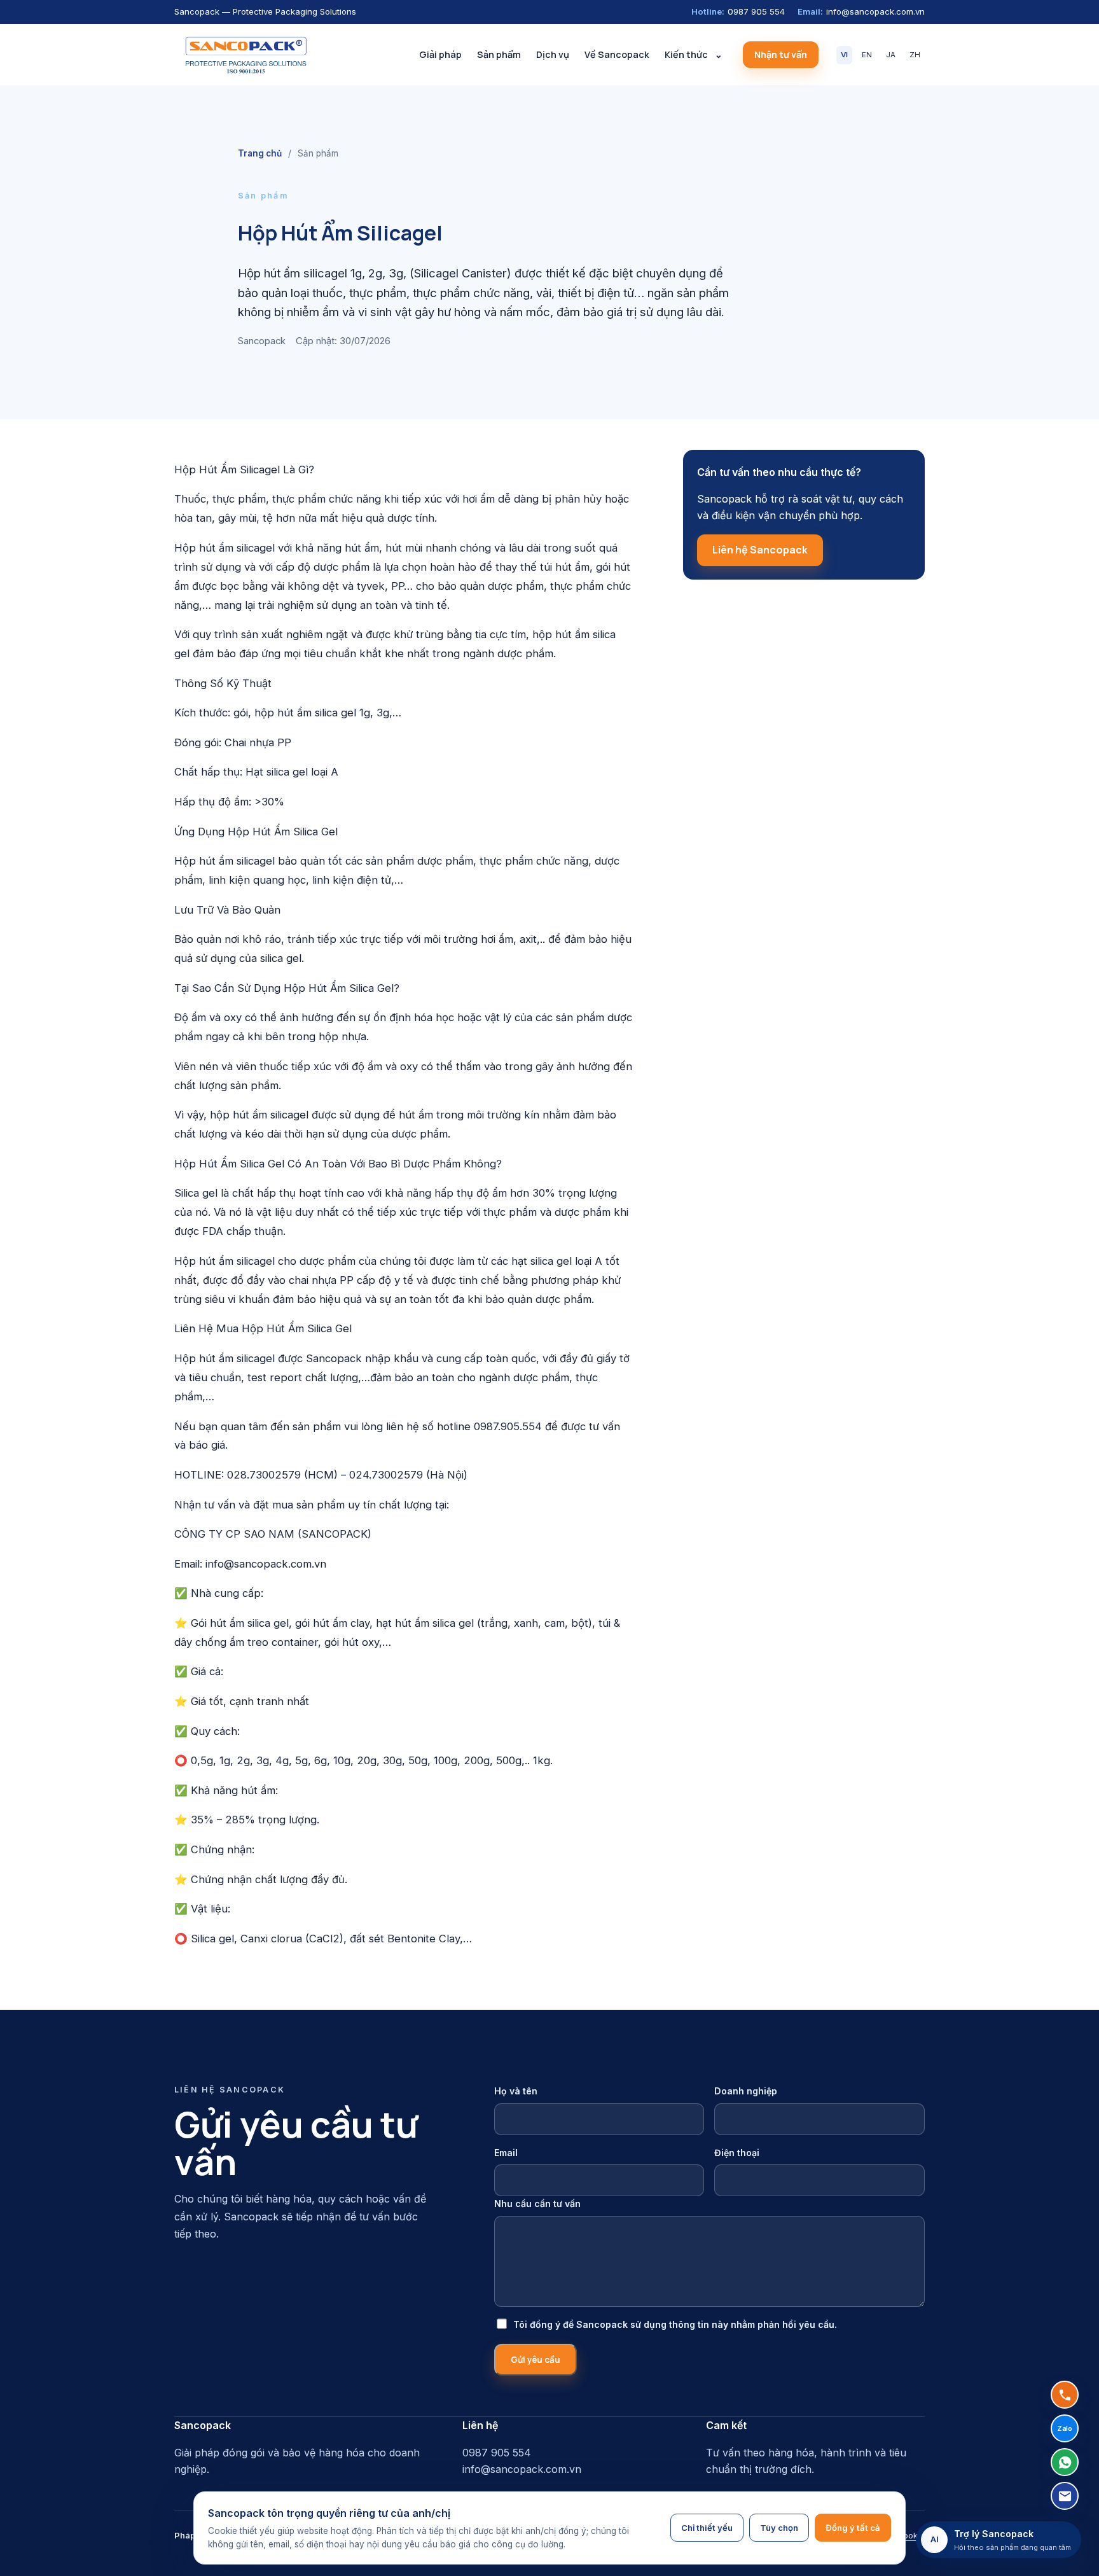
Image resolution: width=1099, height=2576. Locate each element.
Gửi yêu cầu (536, 2360)
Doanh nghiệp (746, 2091)
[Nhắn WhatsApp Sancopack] (1065, 2462)
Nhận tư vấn (781, 54)
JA (891, 55)
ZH (915, 55)
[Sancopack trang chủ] (245, 55)
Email (506, 2153)
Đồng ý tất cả (853, 2528)
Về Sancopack (617, 54)
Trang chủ (260, 153)
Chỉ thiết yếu (707, 2528)
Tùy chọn (779, 2528)
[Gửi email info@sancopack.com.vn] (1065, 2496)
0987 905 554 (738, 11)
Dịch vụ (553, 54)
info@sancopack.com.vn (861, 11)
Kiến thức (686, 54)
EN (867, 55)
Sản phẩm (499, 54)
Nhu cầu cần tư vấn (537, 2204)
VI (844, 55)
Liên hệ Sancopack (760, 550)
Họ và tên (516, 2091)
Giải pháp (440, 54)
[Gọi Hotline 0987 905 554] (1065, 2395)
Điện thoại (737, 2153)
